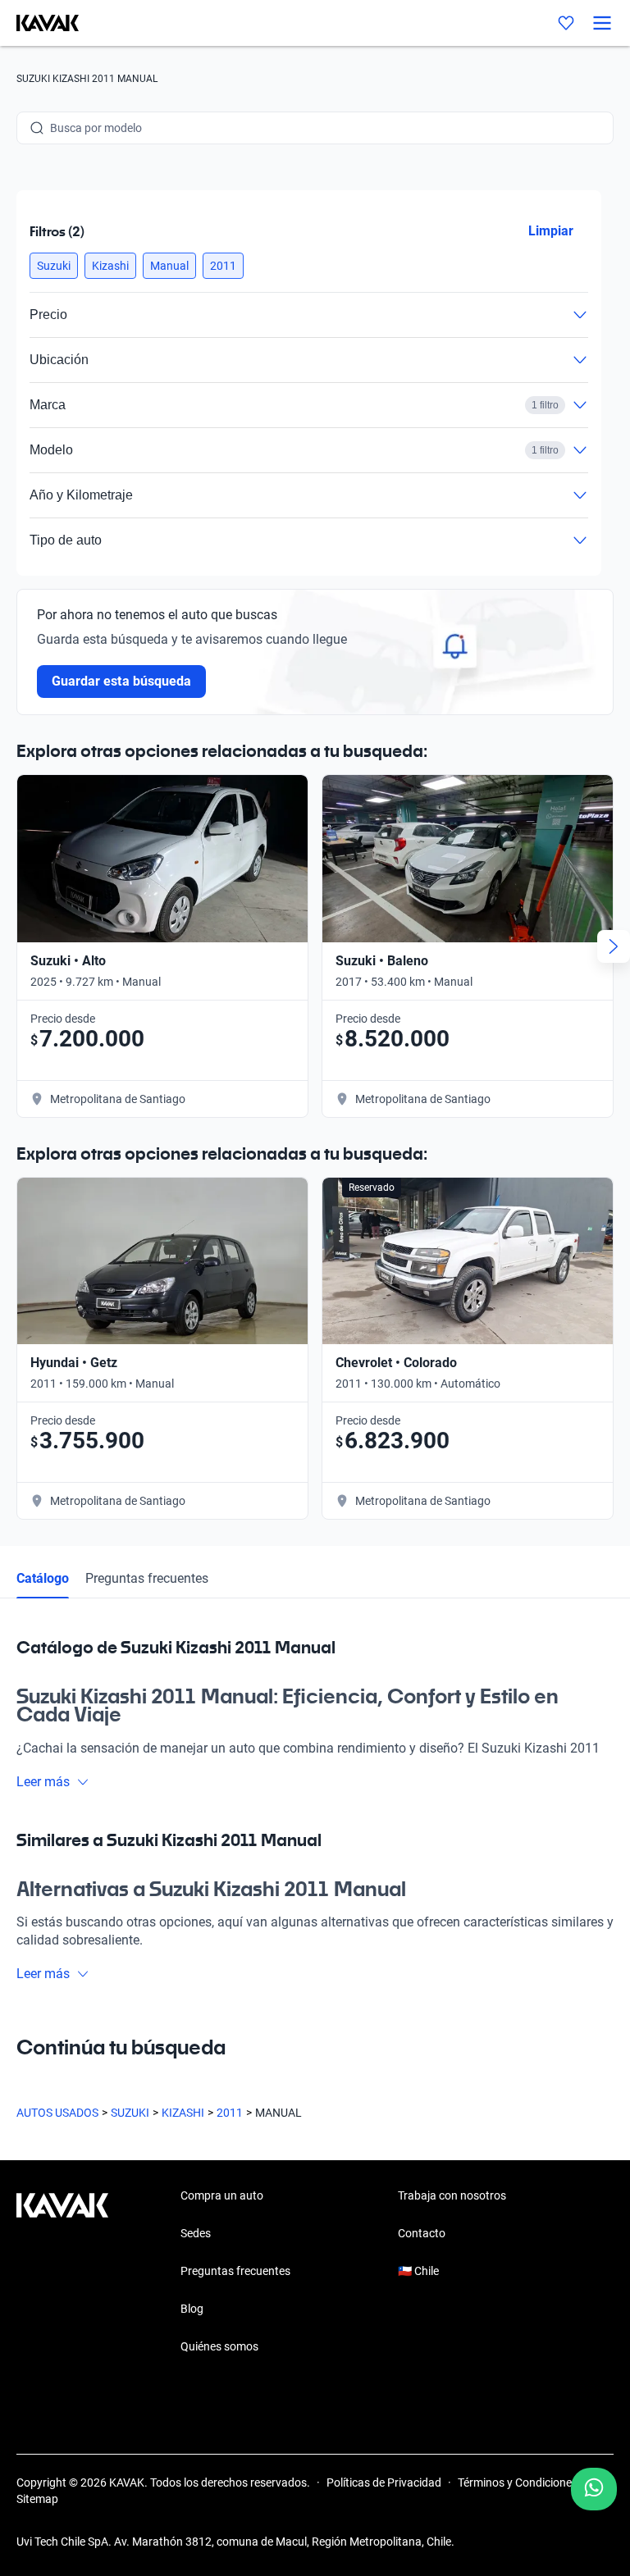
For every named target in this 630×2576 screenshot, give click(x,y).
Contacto (422, 2233)
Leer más (43, 1782)
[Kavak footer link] (62, 2273)
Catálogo (43, 1578)
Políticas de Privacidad (384, 2483)
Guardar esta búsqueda (121, 681)
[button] (54, 266)
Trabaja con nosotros (452, 2195)
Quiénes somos (219, 2346)
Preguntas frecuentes (147, 1578)
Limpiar (551, 231)
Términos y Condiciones (518, 2483)
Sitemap (37, 2499)
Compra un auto (222, 2195)
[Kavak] (39, 23)
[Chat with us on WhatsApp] (594, 2489)
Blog (192, 2309)
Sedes (196, 2233)
